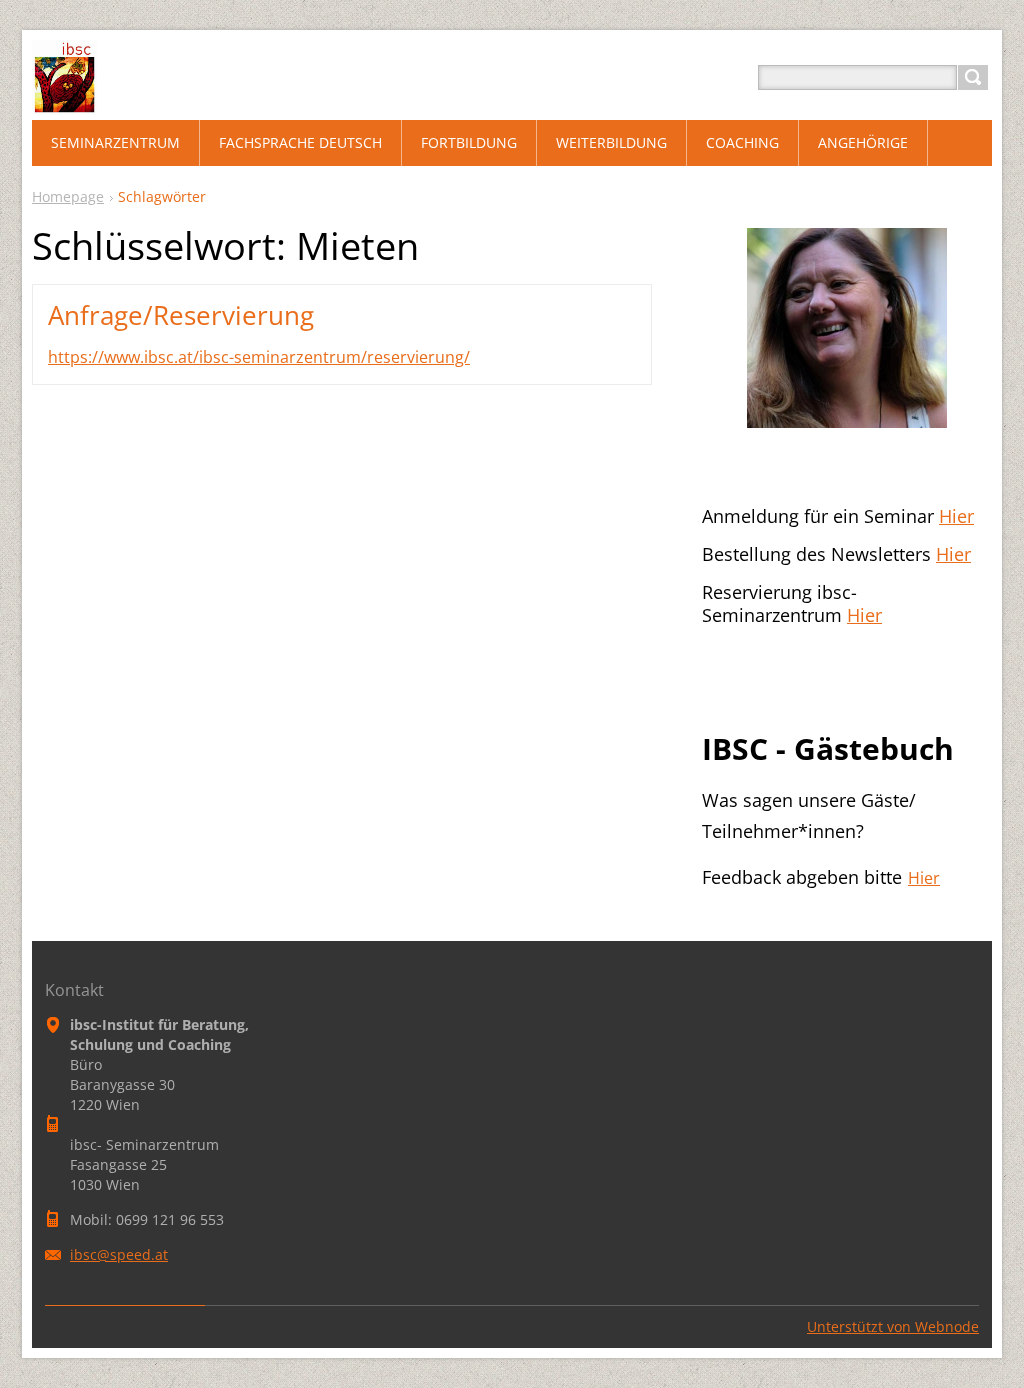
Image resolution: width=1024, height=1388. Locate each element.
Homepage (68, 196)
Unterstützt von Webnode (893, 1326)
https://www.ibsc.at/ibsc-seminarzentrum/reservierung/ (259, 357)
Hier (956, 516)
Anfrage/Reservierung (181, 315)
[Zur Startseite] (64, 101)
